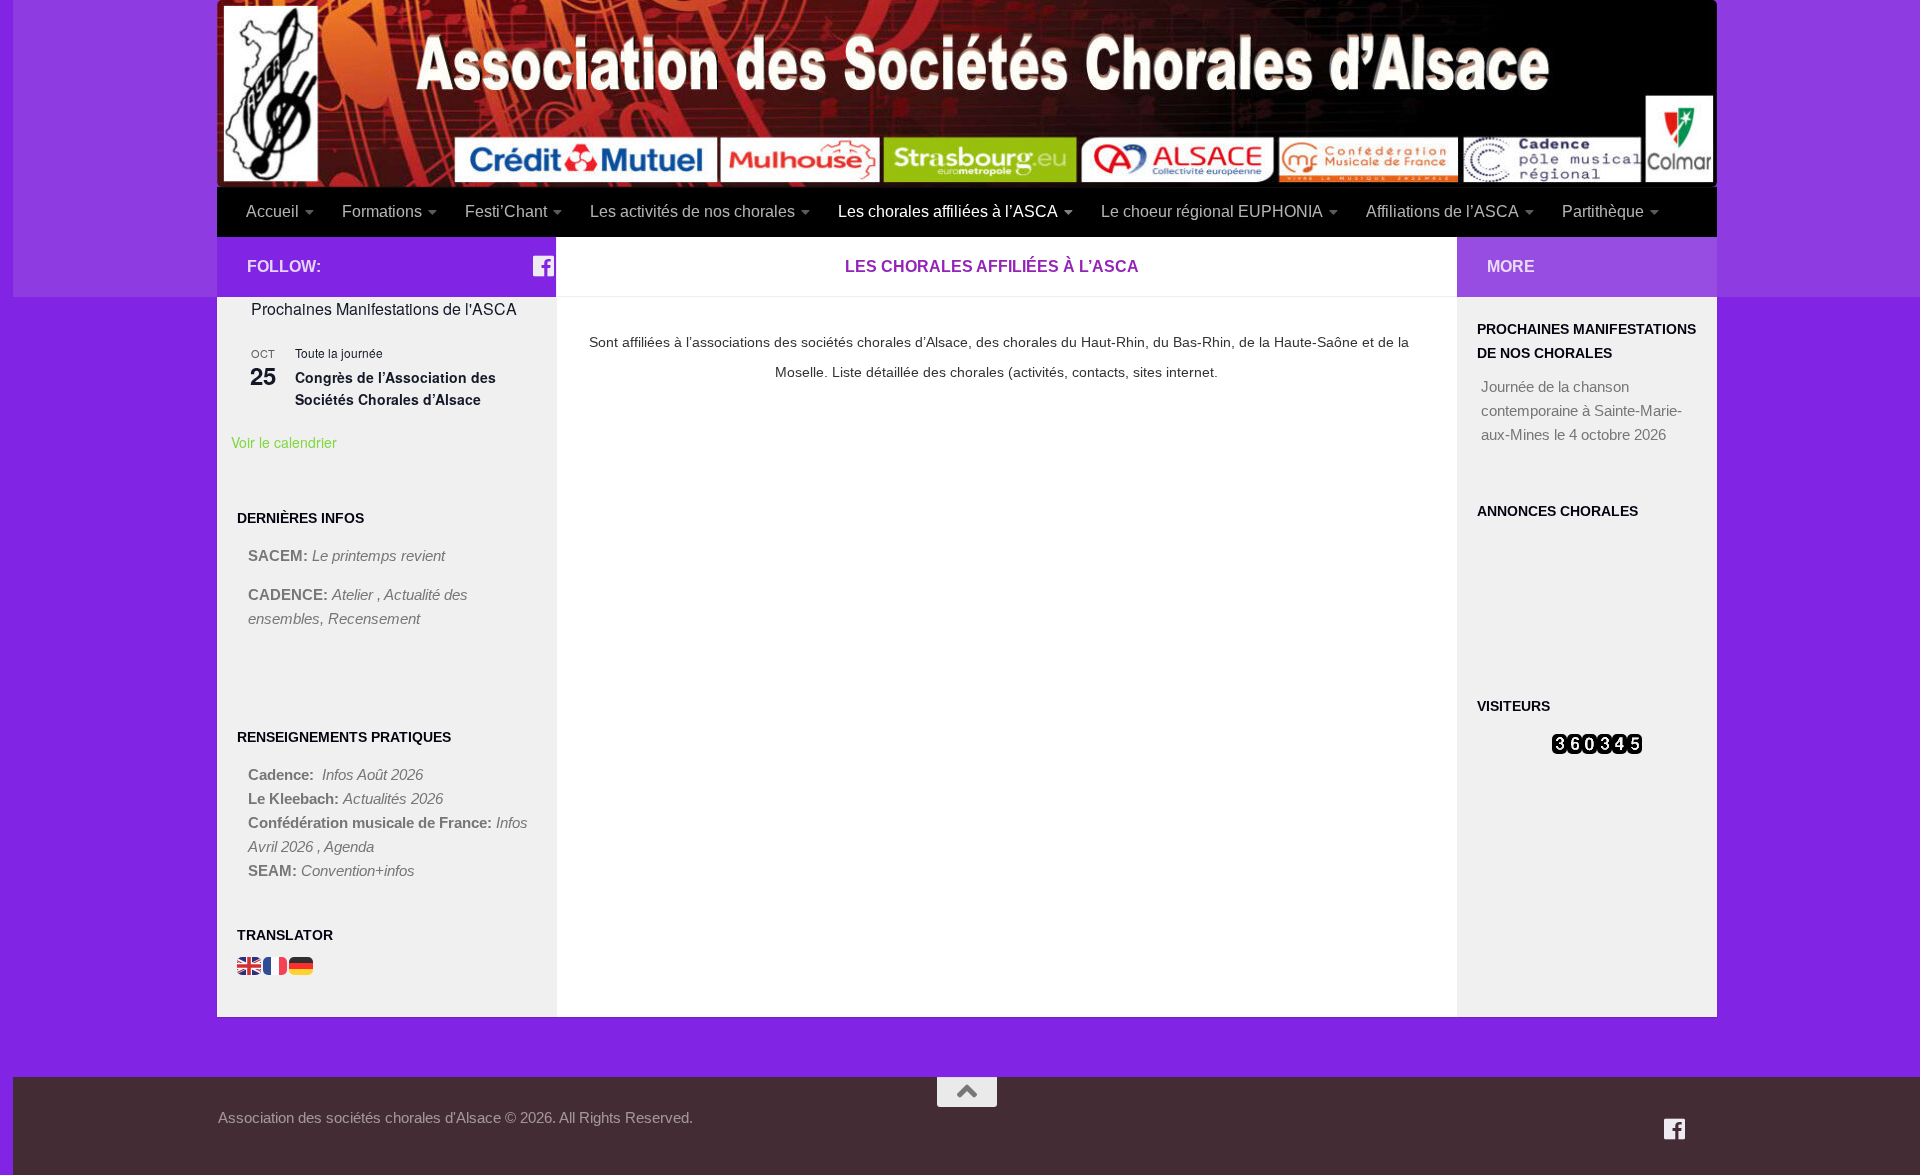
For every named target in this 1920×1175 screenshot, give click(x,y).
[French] (276, 964)
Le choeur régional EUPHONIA (1212, 211)
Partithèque (1603, 211)
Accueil (272, 211)
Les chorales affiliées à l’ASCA (948, 211)
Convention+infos (358, 870)
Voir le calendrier (284, 442)
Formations (382, 211)
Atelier (354, 594)
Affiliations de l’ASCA (1442, 211)
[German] (302, 964)
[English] (250, 964)
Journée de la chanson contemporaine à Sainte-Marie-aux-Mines (1581, 410)
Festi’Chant (506, 211)
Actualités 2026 (393, 798)
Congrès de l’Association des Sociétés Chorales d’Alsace (395, 388)
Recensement (374, 618)
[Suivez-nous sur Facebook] (544, 266)
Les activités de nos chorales (692, 211)
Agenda (349, 846)
